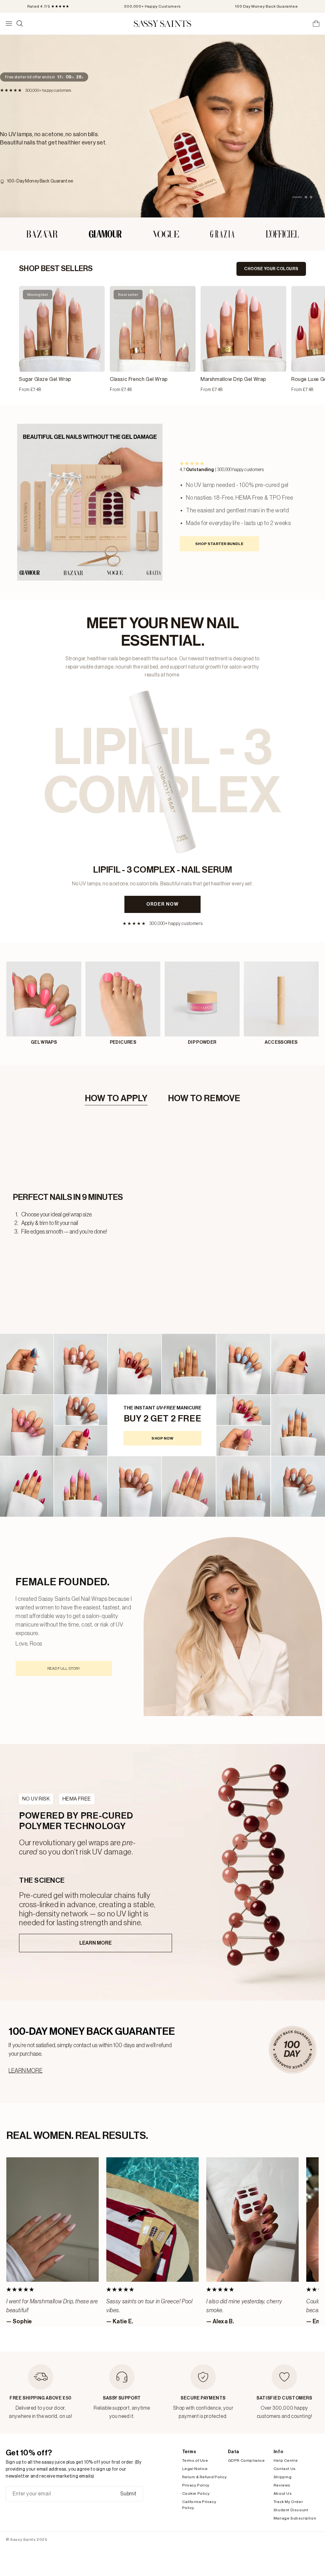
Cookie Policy (196, 2493)
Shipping (283, 2477)
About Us (283, 2493)
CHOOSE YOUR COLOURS (271, 269)
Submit (128, 2494)
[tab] (293, 197)
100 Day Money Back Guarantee (266, 6)
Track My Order (288, 2502)
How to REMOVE (204, 1098)
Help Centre (286, 2460)
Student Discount (291, 2510)
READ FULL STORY (64, 1668)
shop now (162, 1438)
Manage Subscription (295, 2518)
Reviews (282, 2485)
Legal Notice (195, 2469)
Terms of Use (195, 2460)
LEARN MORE (26, 2071)
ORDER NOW (162, 904)
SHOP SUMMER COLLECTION (81, 156)
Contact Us (285, 2469)
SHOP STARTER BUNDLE (219, 544)
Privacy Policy (196, 2485)
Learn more (96, 1943)
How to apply (116, 1098)
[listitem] (62, 340)
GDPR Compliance (246, 2460)
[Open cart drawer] (316, 23)
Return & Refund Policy (205, 2477)
